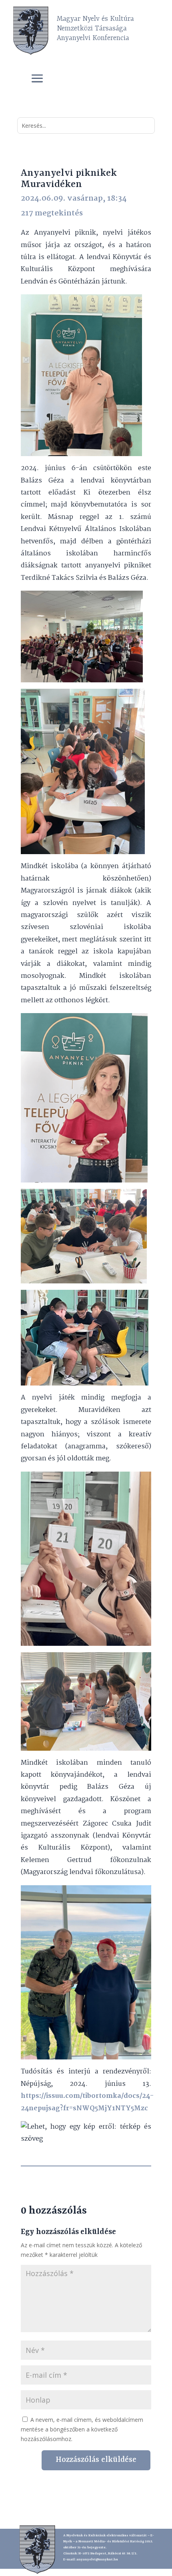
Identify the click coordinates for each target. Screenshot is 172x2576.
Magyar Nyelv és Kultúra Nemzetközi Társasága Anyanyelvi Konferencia (95, 28)
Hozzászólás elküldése (96, 2460)
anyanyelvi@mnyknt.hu (97, 2560)
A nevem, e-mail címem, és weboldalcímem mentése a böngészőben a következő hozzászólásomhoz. (82, 2429)
